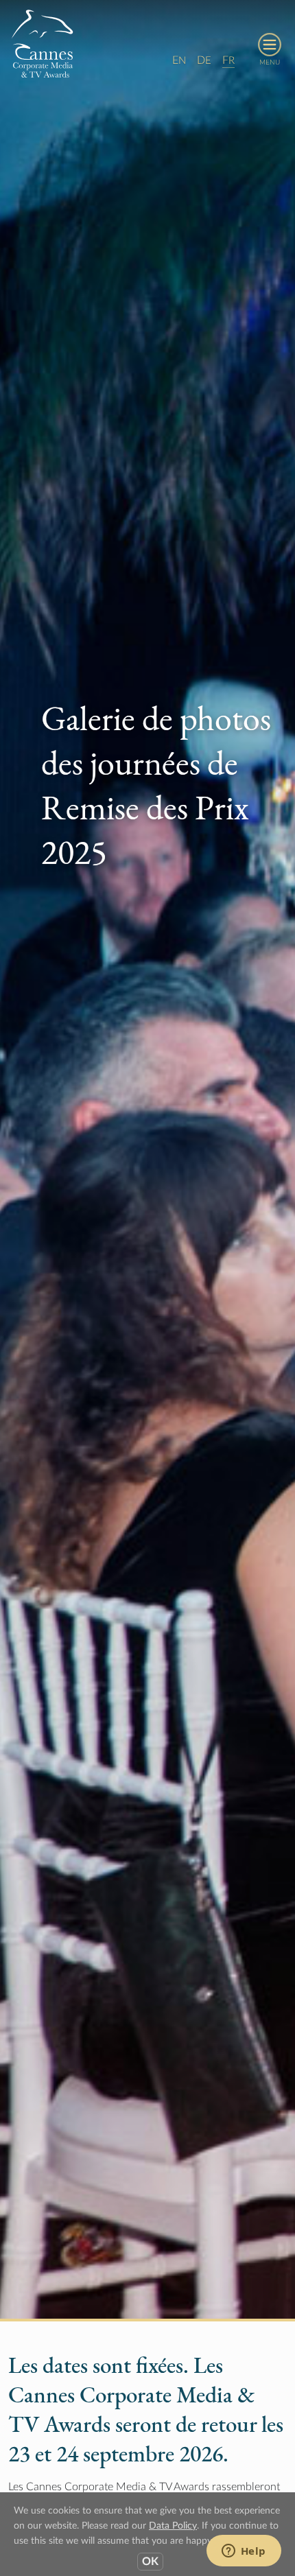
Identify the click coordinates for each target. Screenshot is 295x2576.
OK (150, 2562)
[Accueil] (43, 43)
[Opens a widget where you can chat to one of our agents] (244, 2552)
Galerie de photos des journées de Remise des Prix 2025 (156, 785)
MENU (270, 62)
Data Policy (173, 2526)
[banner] (147, 46)
